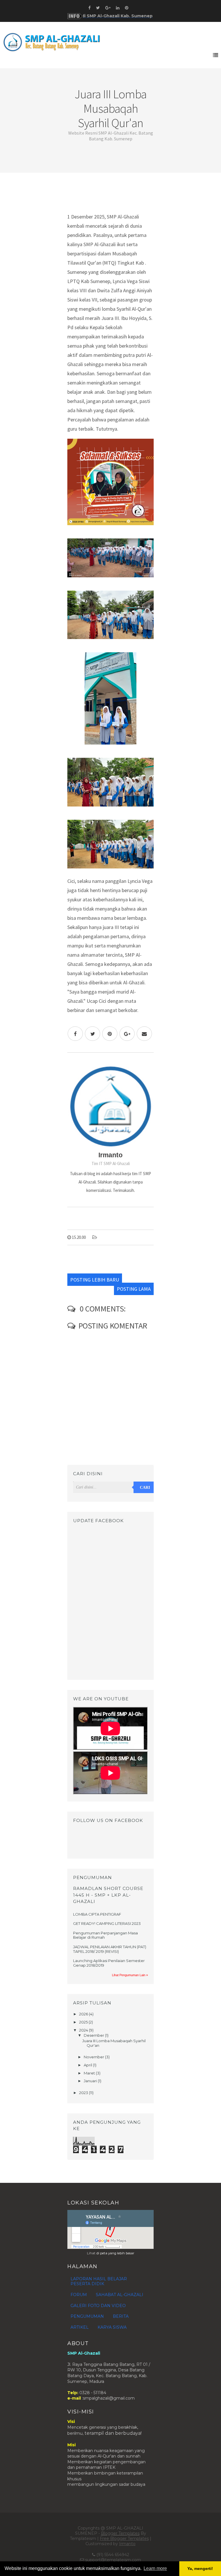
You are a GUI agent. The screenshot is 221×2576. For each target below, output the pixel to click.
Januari (91, 2081)
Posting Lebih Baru (95, 1280)
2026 (84, 2014)
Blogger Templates (120, 2533)
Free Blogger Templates (124, 2539)
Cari (145, 1487)
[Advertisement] (110, 195)
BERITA (121, 2316)
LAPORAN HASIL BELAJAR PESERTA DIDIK (99, 2281)
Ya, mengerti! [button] (200, 2569)
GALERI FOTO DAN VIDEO (98, 2306)
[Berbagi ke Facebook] (75, 1034)
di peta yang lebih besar (115, 2253)
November (94, 2057)
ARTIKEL (80, 2327)
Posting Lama (134, 1289)
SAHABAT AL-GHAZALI (120, 2295)
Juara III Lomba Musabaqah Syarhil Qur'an (114, 2043)
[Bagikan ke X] (93, 1034)
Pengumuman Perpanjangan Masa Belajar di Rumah (105, 1935)
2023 (84, 2093)
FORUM (79, 2295)
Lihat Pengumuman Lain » (130, 1975)
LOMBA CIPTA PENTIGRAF (97, 1914)
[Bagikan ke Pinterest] (110, 1034)
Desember (94, 2035)
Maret (90, 2073)
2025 (84, 2022)
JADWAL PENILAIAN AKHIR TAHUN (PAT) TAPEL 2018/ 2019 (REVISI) (110, 1949)
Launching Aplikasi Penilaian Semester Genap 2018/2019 (109, 1963)
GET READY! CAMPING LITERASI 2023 (107, 1923)
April (88, 2065)
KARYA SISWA (112, 2327)
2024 (84, 2030)
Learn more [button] (155, 2568)
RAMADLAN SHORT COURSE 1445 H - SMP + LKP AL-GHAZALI (108, 1895)
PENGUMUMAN (87, 2316)
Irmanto (127, 2544)
